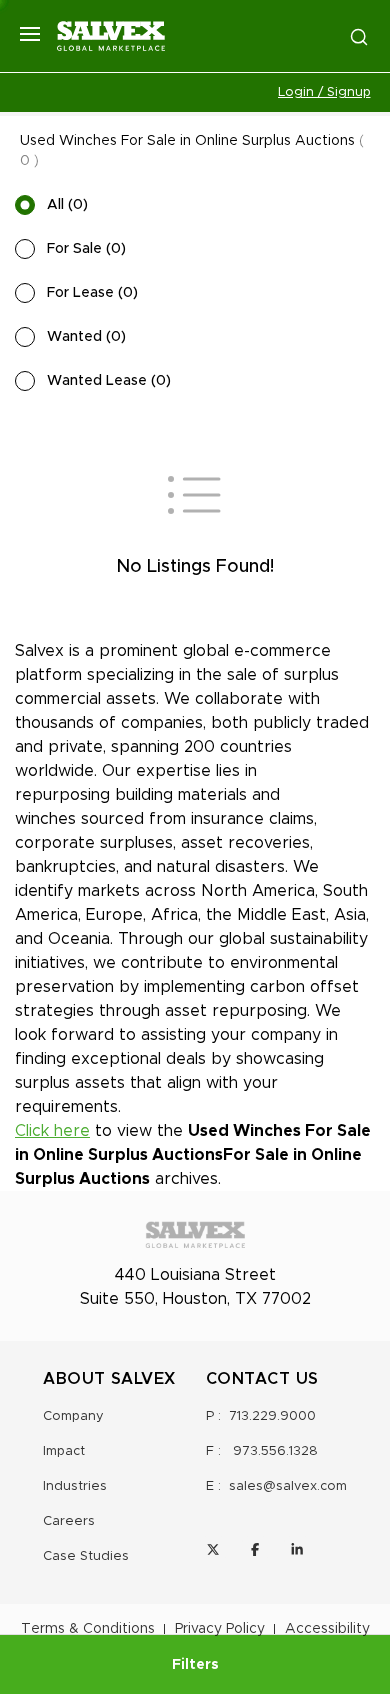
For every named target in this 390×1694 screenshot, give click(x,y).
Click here (52, 1131)
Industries (75, 1486)
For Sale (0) (86, 249)
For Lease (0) (92, 293)
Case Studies (86, 1556)
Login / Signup (324, 92)
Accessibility (327, 1629)
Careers (69, 1521)
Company (73, 1416)
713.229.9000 (272, 1416)
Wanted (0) (86, 337)
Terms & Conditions (88, 1629)
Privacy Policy (220, 1629)
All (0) (67, 205)
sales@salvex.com (288, 1486)
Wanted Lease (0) (109, 381)
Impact (64, 1451)
